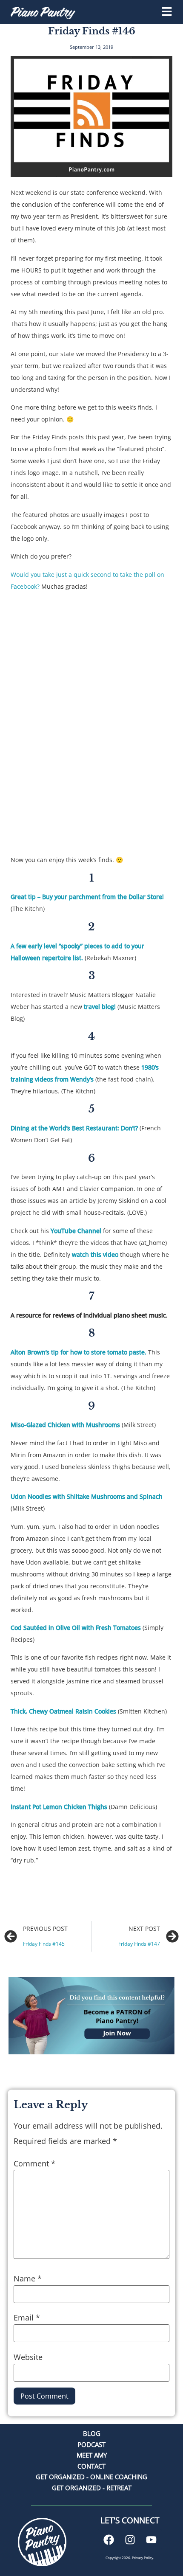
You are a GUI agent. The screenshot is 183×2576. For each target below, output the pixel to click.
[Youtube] (151, 2539)
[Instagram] (130, 2539)
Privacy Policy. (143, 2558)
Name (28, 2278)
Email (27, 2318)
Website (28, 2357)
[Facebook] (109, 2539)
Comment (34, 2163)
